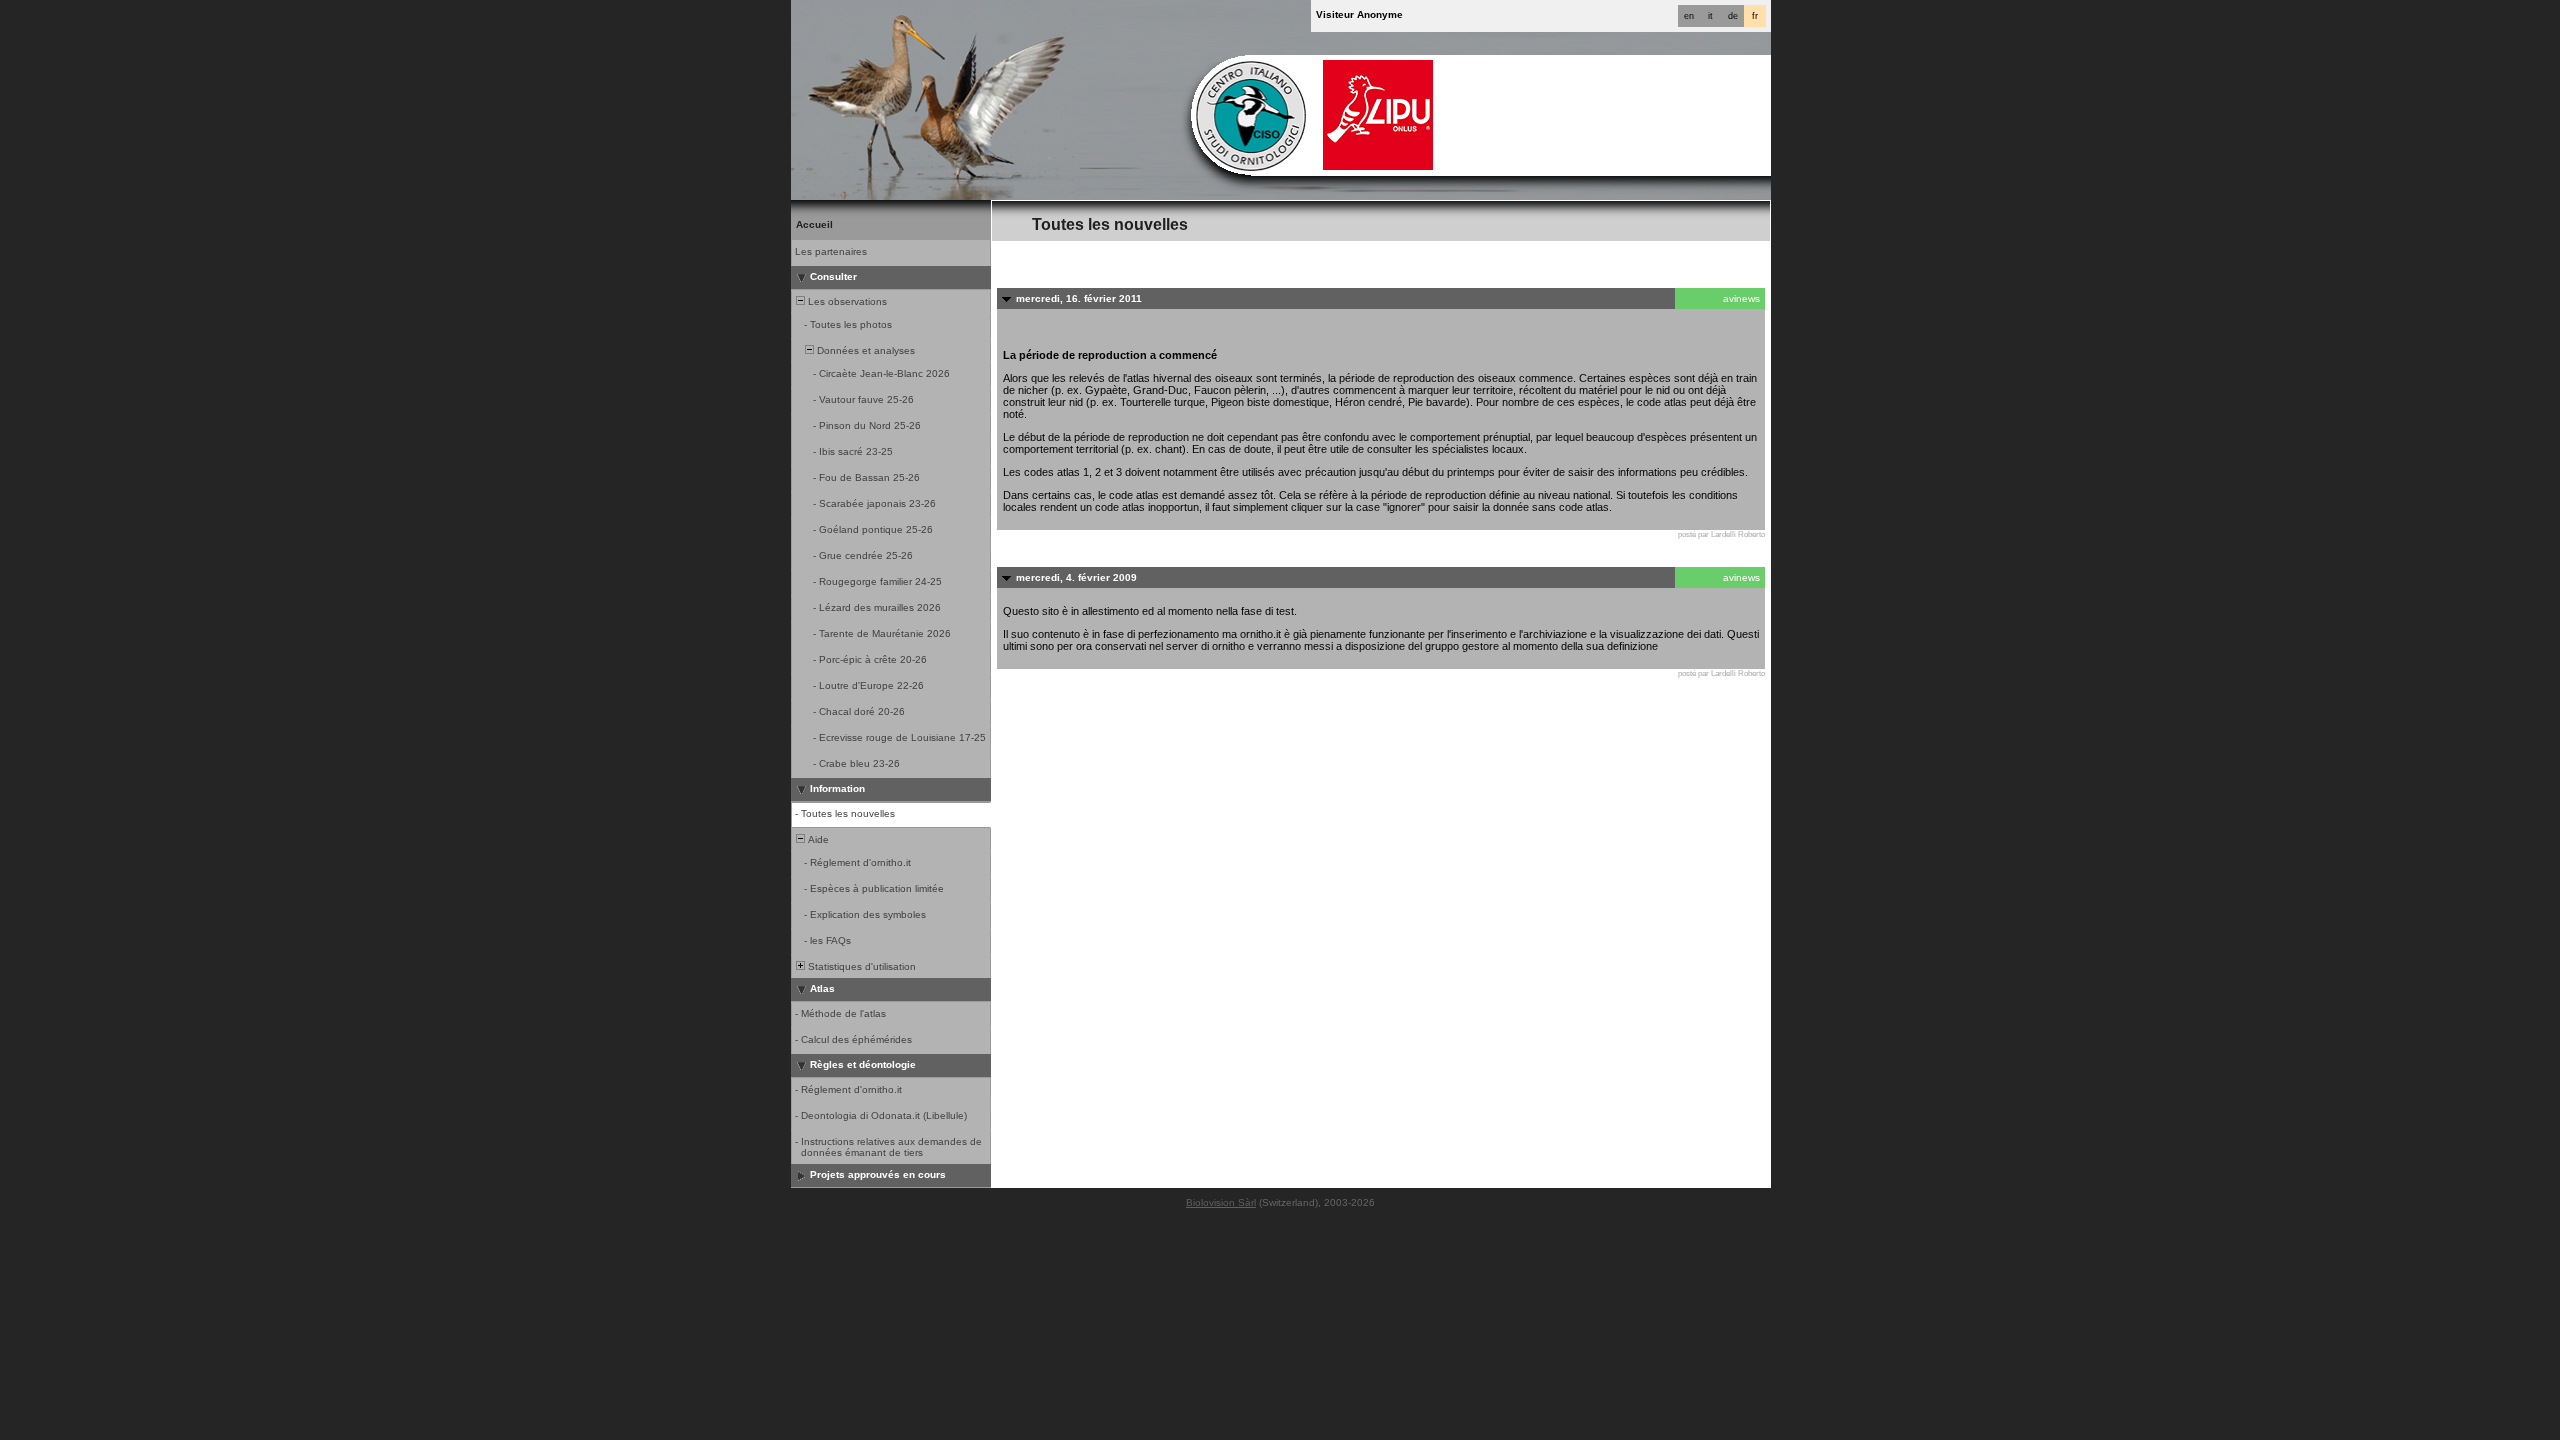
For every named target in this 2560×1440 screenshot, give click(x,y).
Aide (817, 839)
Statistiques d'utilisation (860, 966)
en (1689, 16)
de (1733, 16)
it (1710, 16)
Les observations (846, 301)
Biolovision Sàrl (1221, 1202)
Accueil (814, 224)
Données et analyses (864, 350)
